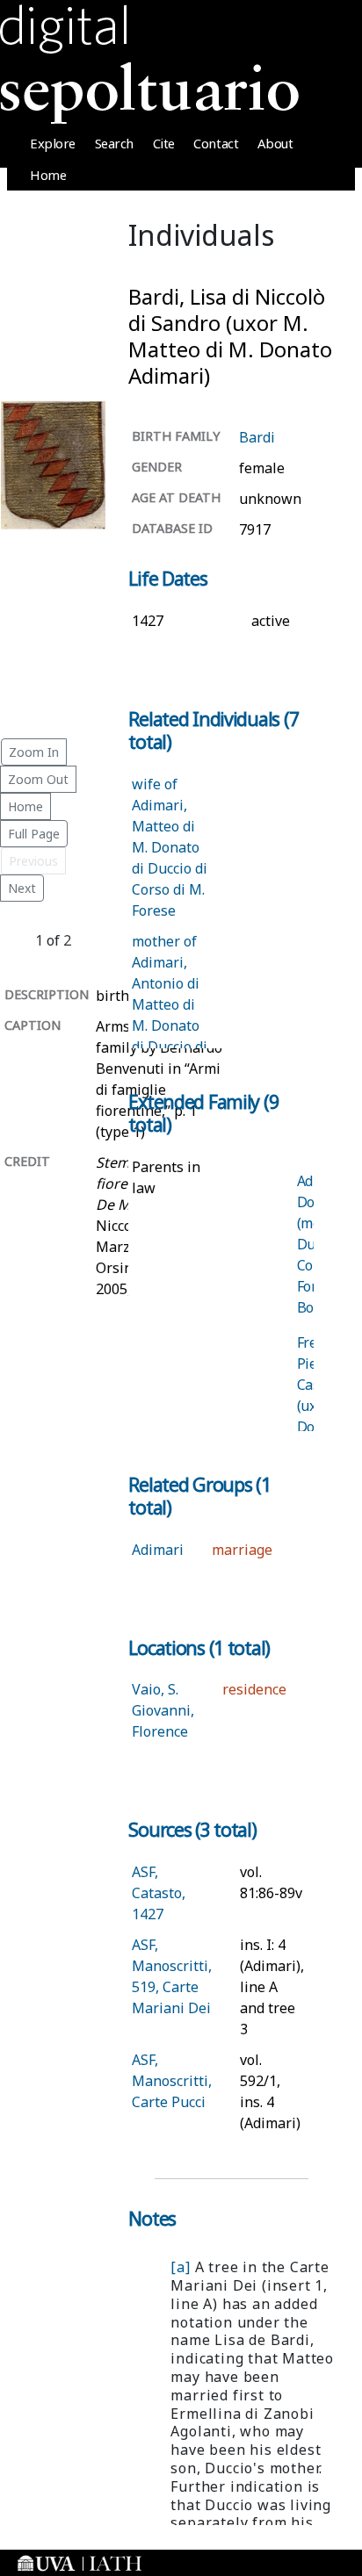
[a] (180, 2267)
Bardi (257, 437)
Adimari (158, 1550)
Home (48, 175)
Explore (53, 143)
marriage (242, 1550)
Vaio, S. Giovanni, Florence (163, 1710)
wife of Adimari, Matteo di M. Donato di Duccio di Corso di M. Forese (170, 847)
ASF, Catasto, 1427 (159, 1893)
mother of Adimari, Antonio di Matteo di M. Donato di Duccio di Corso (170, 1004)
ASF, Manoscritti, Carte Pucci (172, 2081)
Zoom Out (38, 779)
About (275, 143)
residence (254, 1689)
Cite (164, 143)
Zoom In (34, 752)
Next (22, 888)
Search (114, 143)
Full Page (34, 834)
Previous (33, 861)
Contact (216, 143)
